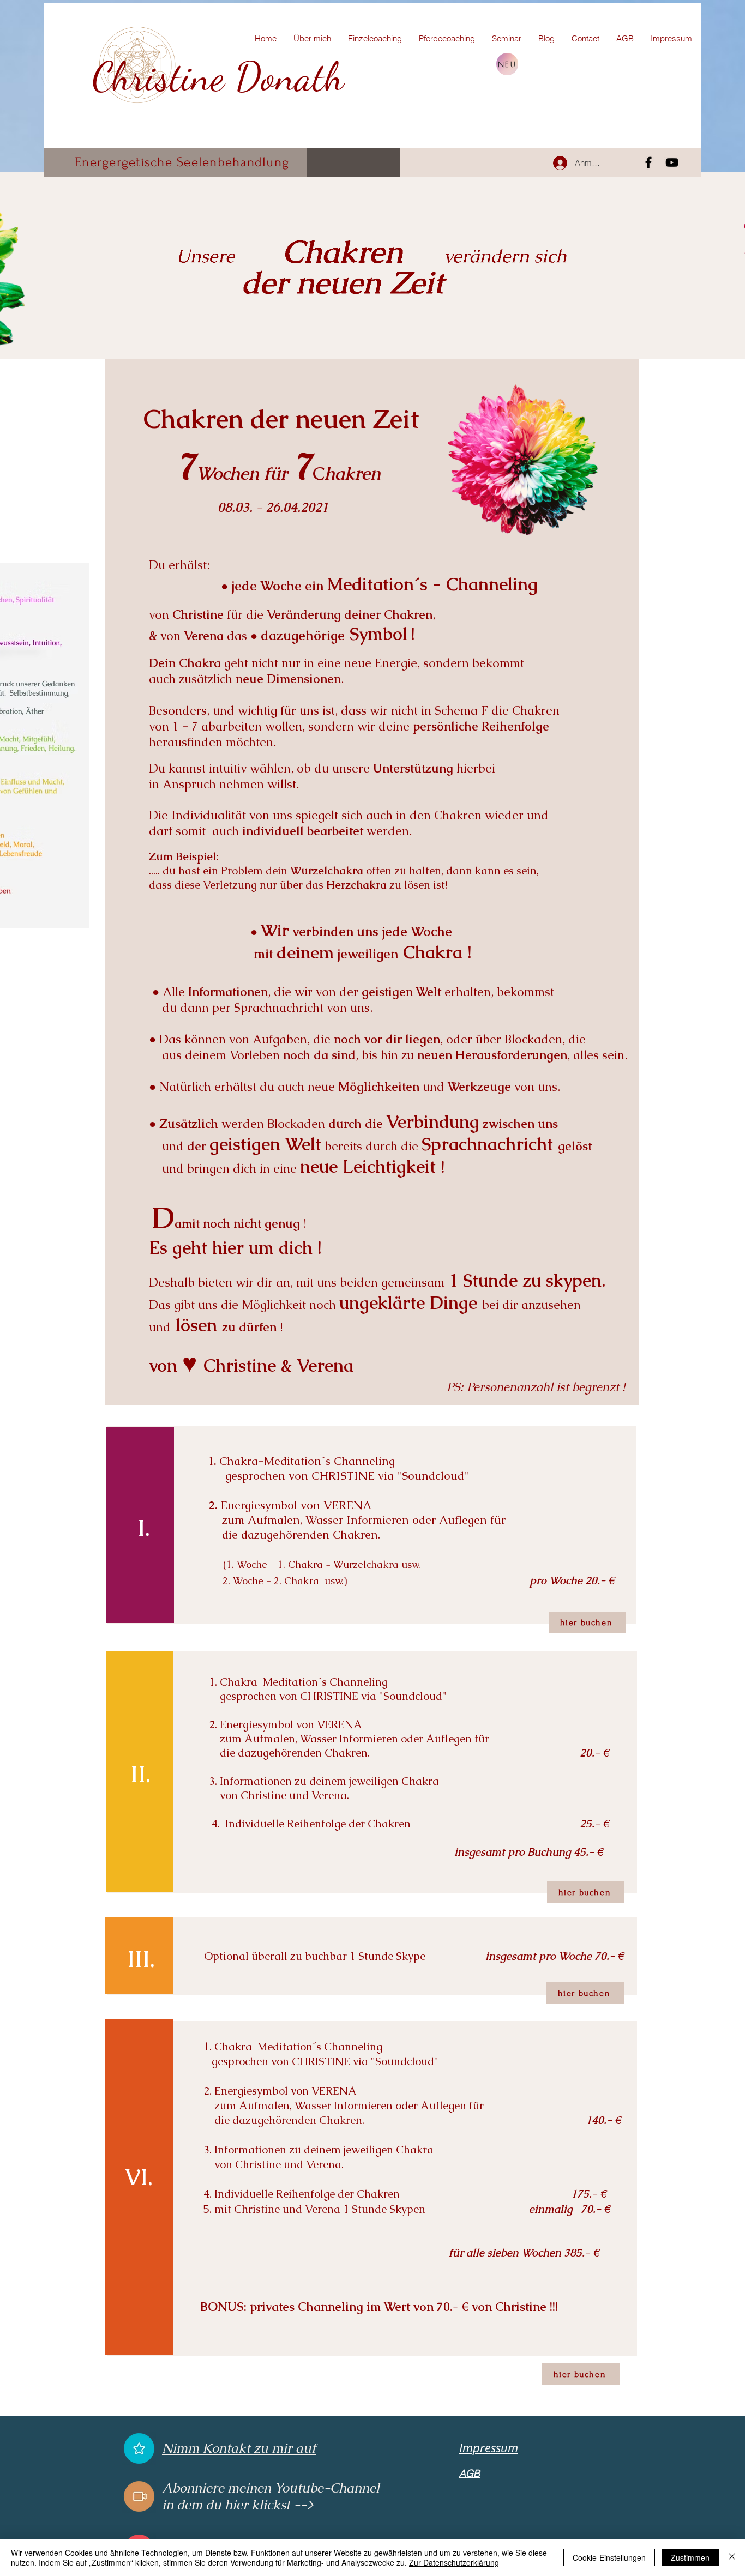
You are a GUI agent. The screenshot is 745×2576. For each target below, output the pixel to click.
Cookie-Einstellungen (609, 2557)
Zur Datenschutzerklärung (454, 2562)
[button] (139, 2448)
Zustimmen (690, 2557)
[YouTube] (672, 162)
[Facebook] (648, 162)
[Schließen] (732, 2557)
